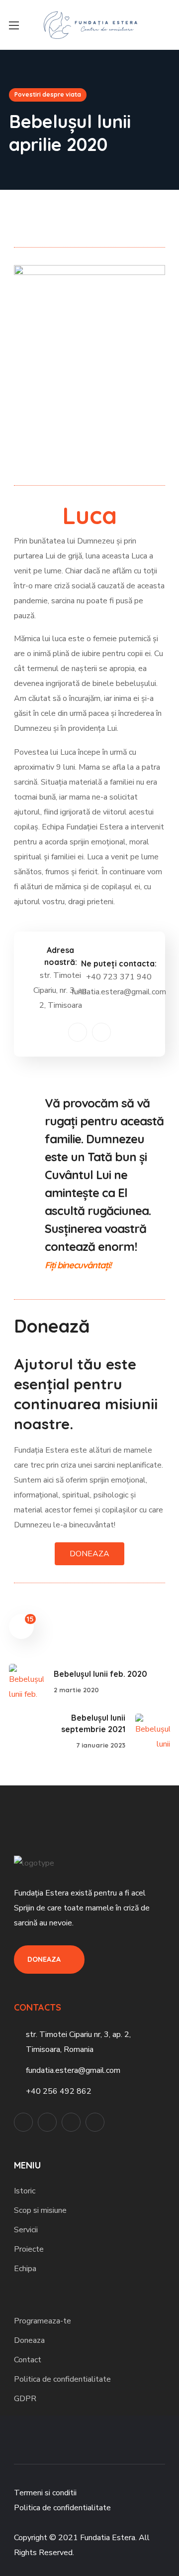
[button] (166, 25)
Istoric (25, 2191)
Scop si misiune (40, 2210)
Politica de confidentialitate (62, 2379)
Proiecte (29, 2249)
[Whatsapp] (71, 2122)
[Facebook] (78, 1032)
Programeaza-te (43, 2321)
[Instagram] (101, 1032)
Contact (28, 2360)
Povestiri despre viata (48, 94)
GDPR (25, 2399)
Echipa (25, 2269)
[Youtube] (95, 2122)
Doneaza (29, 2340)
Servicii (26, 2230)
